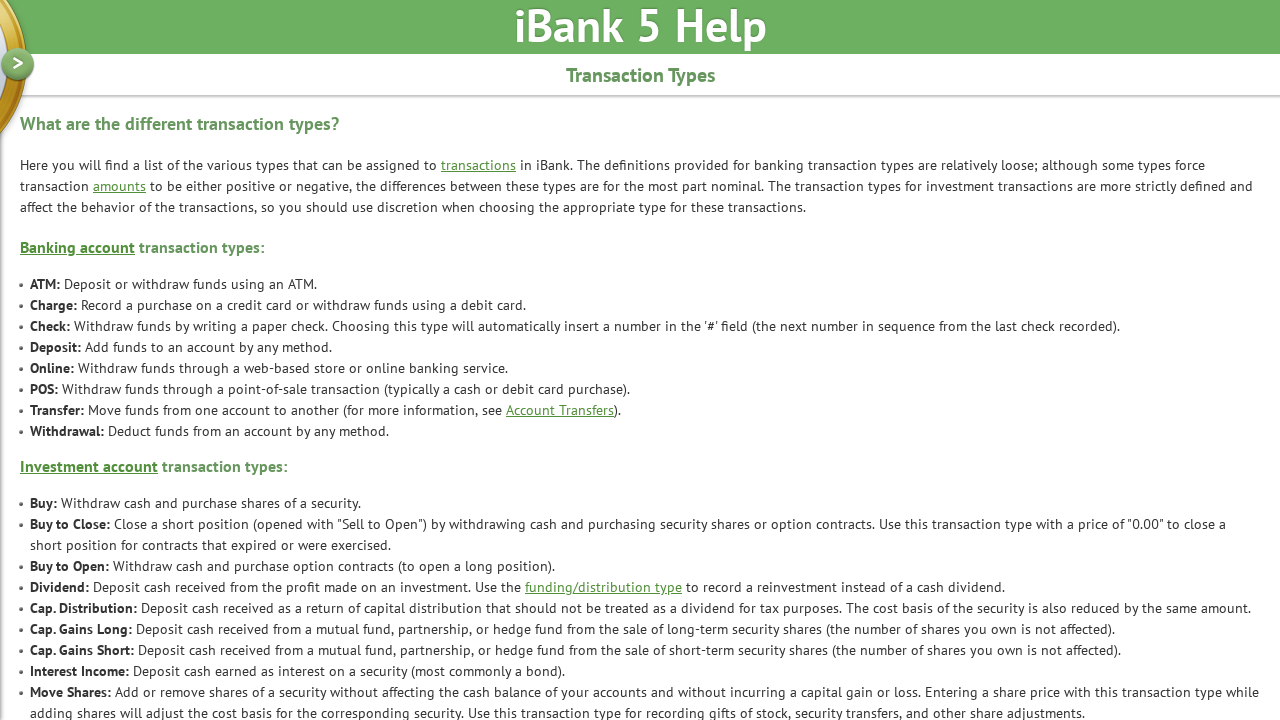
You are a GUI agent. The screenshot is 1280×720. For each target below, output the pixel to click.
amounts (119, 187)
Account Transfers (560, 411)
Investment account (89, 468)
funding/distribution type (603, 588)
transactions (478, 166)
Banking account (77, 249)
